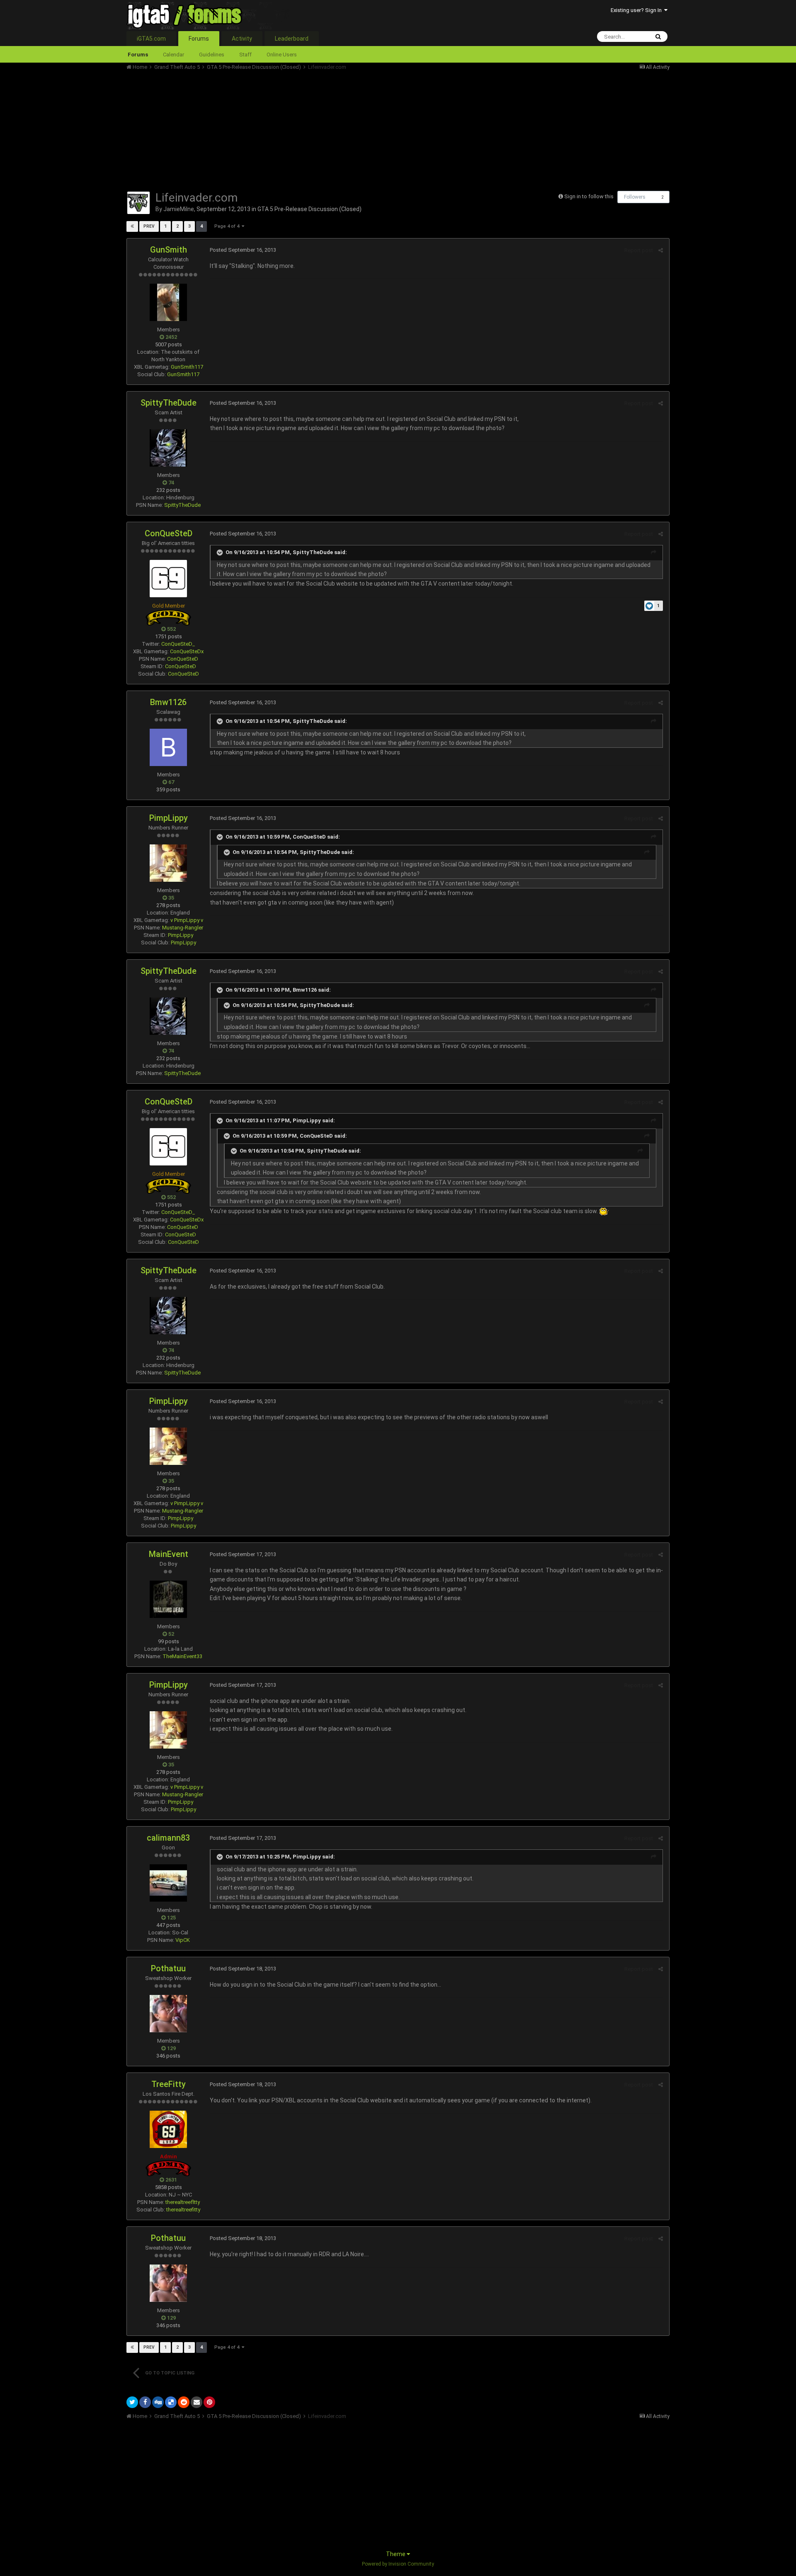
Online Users (282, 55)
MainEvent (169, 1554)
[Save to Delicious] (171, 2402)
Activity (242, 39)
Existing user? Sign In (637, 10)
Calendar (174, 55)
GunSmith (169, 250)
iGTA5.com (151, 39)
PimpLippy (169, 818)
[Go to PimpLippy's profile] (168, 863)
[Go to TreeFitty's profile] (168, 2129)
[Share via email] (197, 2402)
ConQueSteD (169, 533)
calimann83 (168, 1838)
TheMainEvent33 (182, 1656)
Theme (396, 2554)
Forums (199, 39)
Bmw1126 (168, 702)
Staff (245, 55)
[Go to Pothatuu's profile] (168, 2014)
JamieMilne (179, 209)
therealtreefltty (183, 2202)
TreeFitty (169, 2084)
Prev (149, 226)
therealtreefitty (183, 2210)
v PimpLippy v (187, 920)
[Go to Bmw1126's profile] (168, 747)
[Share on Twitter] (132, 2402)
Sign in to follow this (589, 196)
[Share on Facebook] (145, 2402)
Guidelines (212, 55)
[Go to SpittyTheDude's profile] (168, 448)
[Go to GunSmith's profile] (168, 302)
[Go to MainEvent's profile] (168, 1599)
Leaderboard (292, 39)
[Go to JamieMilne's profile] (138, 203)
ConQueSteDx (187, 651)
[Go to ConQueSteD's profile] (168, 579)
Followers (635, 197)
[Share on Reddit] (184, 2402)
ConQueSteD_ (178, 644)
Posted (243, 250)
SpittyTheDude (169, 403)
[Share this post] (661, 250)
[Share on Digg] (158, 2402)
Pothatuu (168, 1968)
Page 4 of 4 (228, 226)
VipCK (183, 1940)
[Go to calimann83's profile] (168, 1883)
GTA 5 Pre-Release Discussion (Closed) (309, 209)
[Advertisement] (277, 129)
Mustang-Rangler (183, 928)
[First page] (132, 226)
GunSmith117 (187, 367)
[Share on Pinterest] (209, 2402)
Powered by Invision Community (398, 2564)
